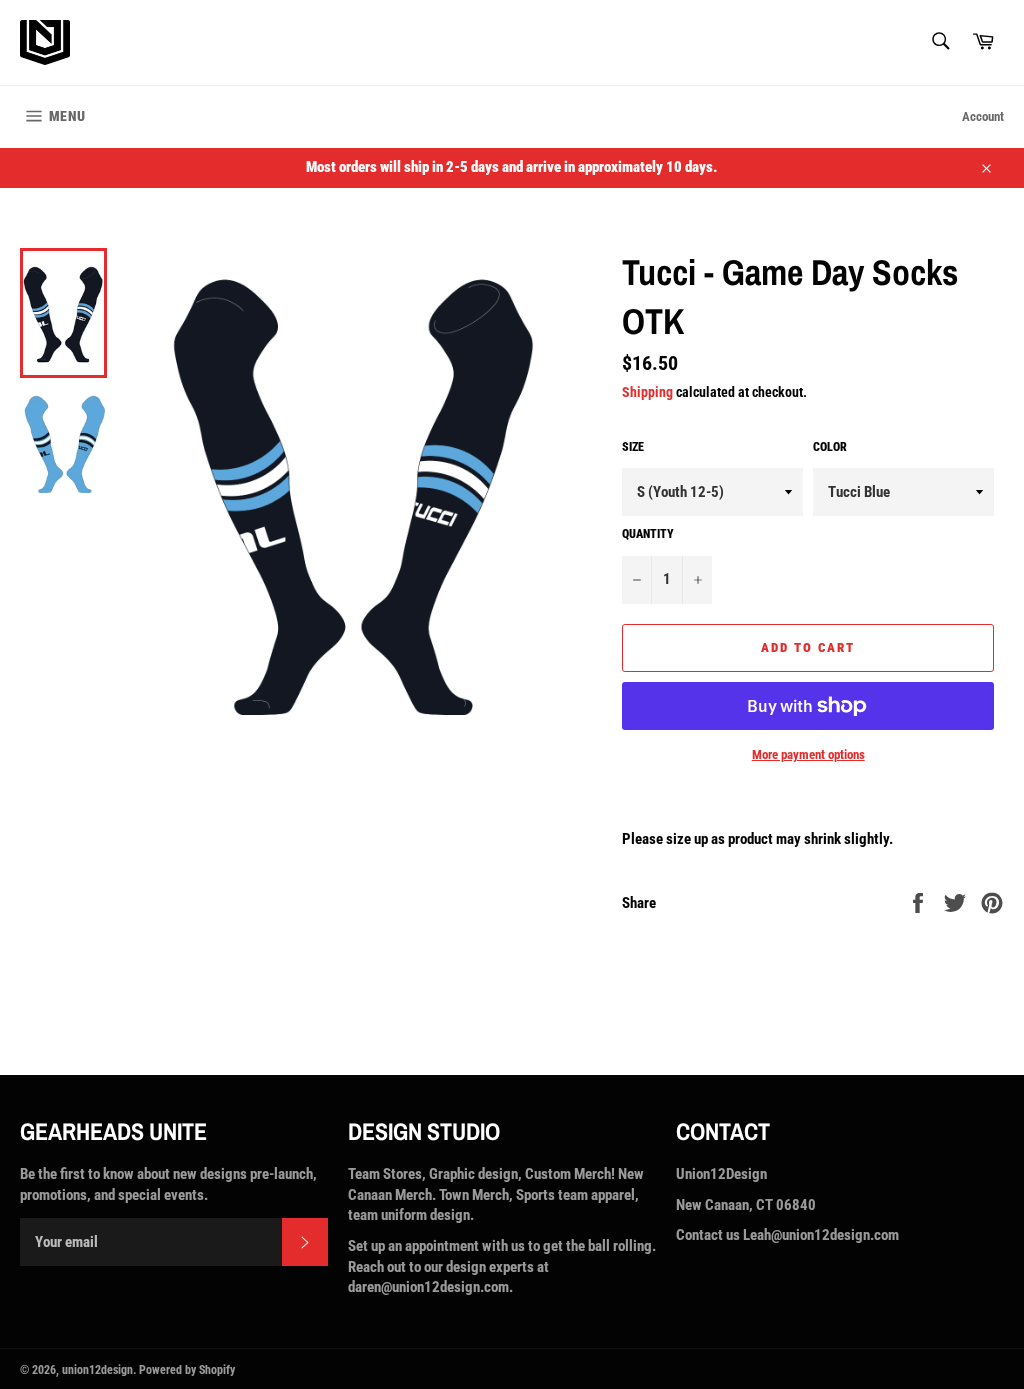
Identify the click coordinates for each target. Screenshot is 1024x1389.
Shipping (647, 392)
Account (983, 116)
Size (633, 447)
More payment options (808, 754)
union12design (97, 1370)
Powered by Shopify (187, 1370)
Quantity (648, 534)
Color (830, 447)
